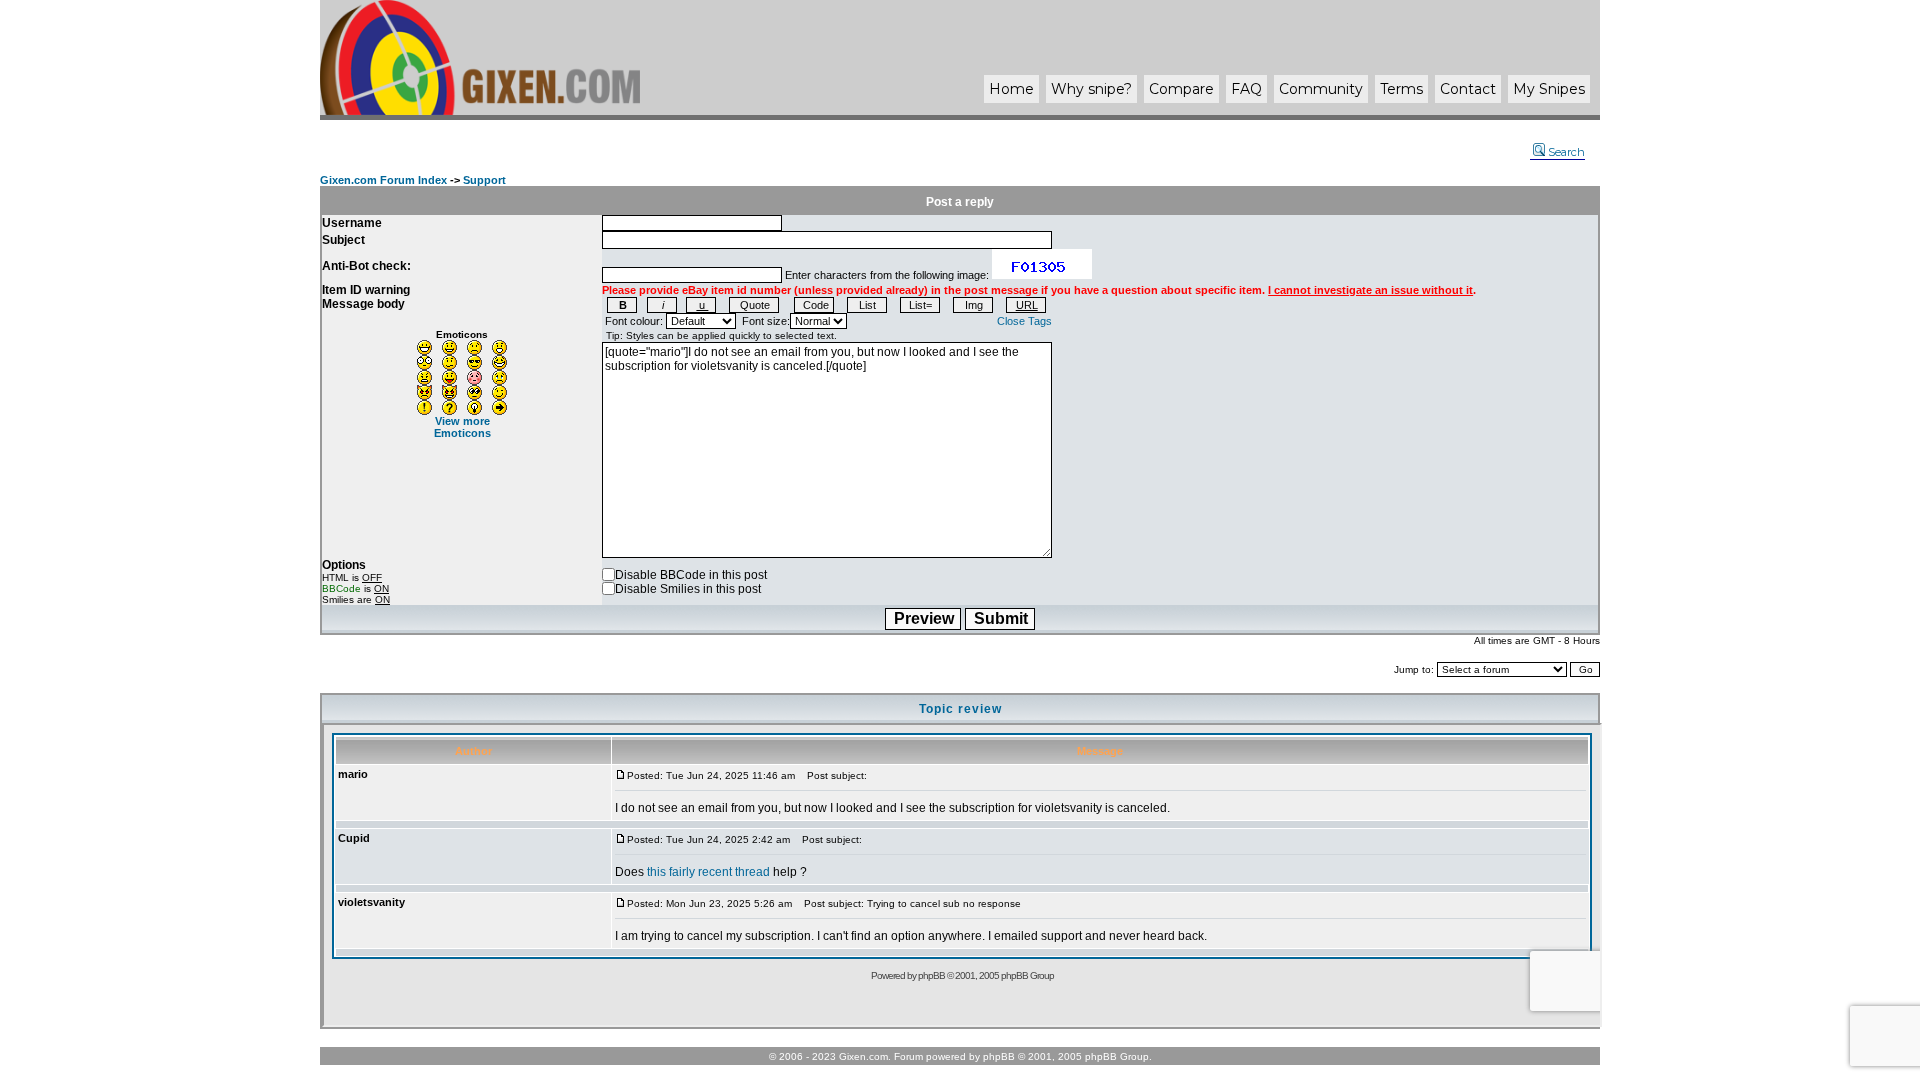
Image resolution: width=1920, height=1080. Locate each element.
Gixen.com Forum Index (383, 180)
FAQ (1246, 89)
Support (484, 180)
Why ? (1091, 89)
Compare (1181, 89)
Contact (1468, 89)
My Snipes (1549, 89)
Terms (1401, 89)
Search (1566, 152)
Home (1011, 89)
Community (1321, 89)
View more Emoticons (462, 427)
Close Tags (1024, 321)
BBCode (341, 588)
